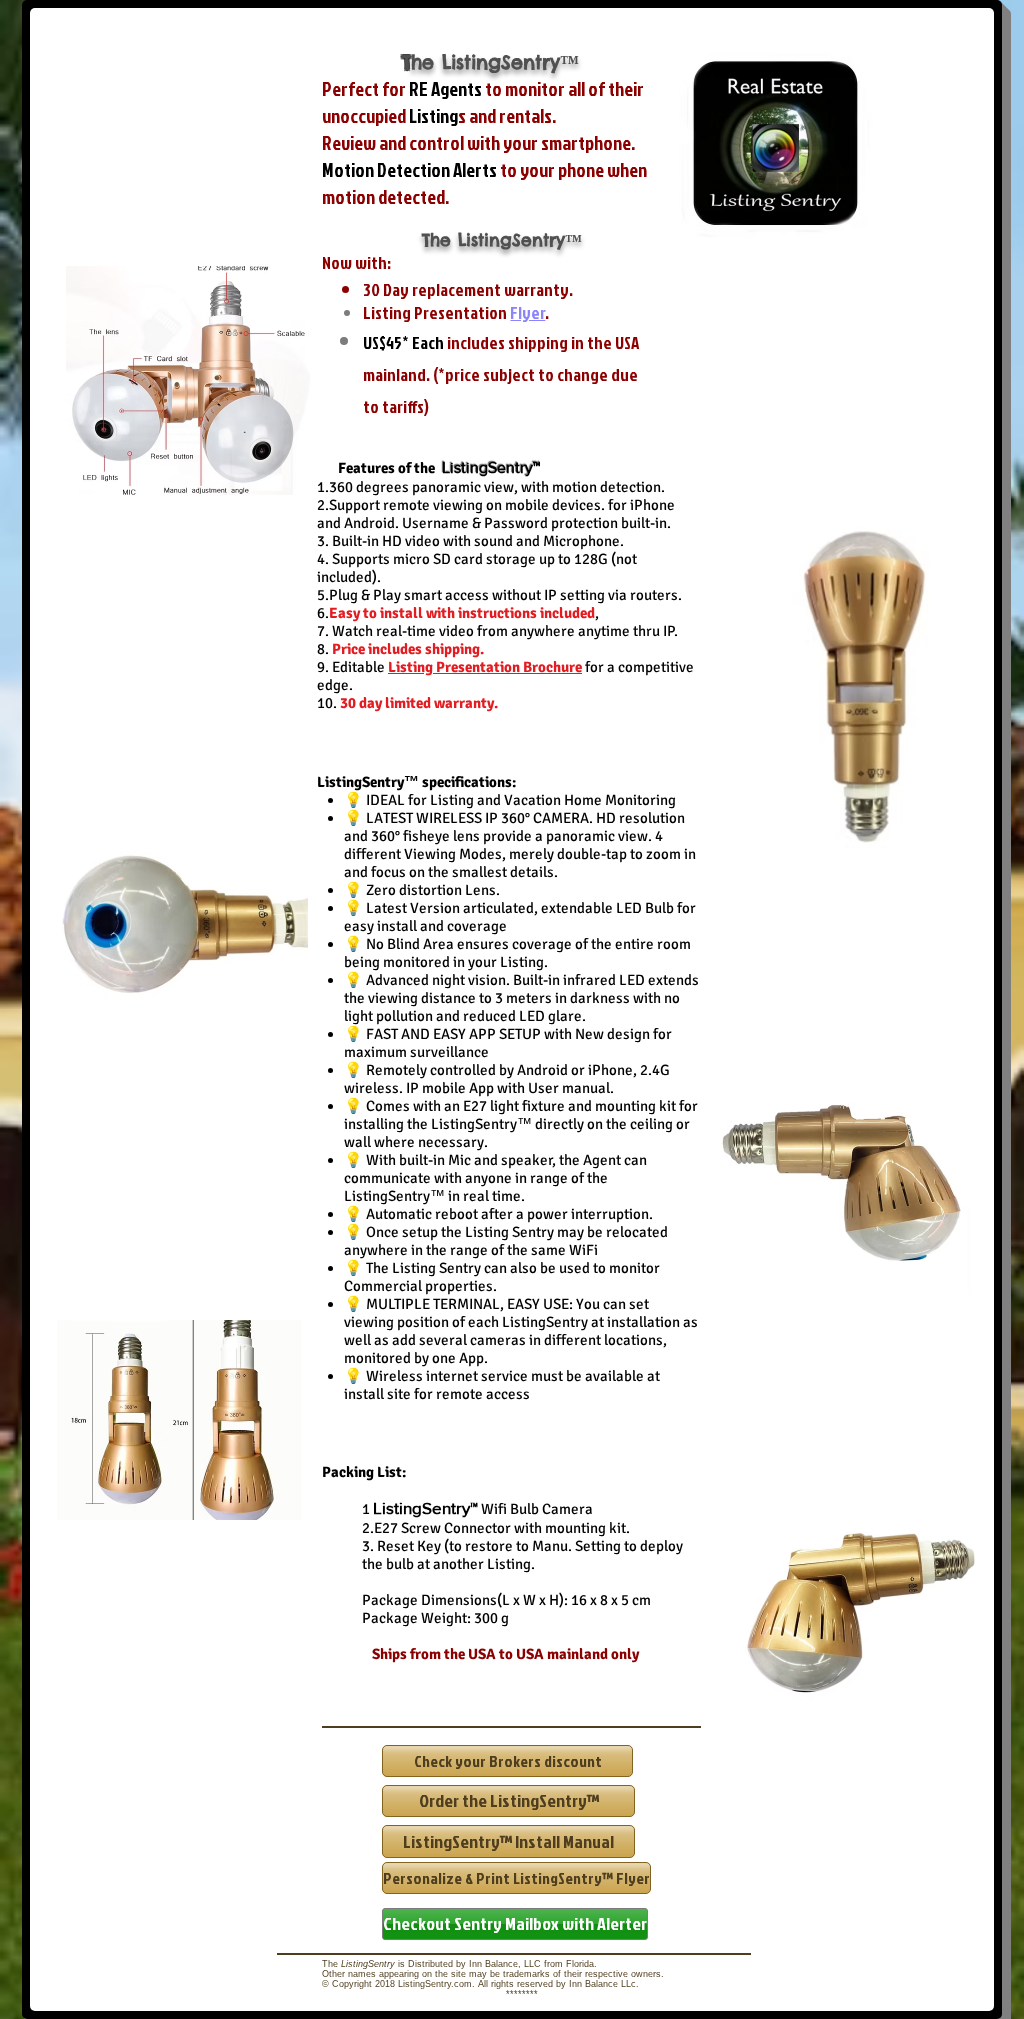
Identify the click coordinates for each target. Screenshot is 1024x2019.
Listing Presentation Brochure (485, 667)
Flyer (527, 312)
